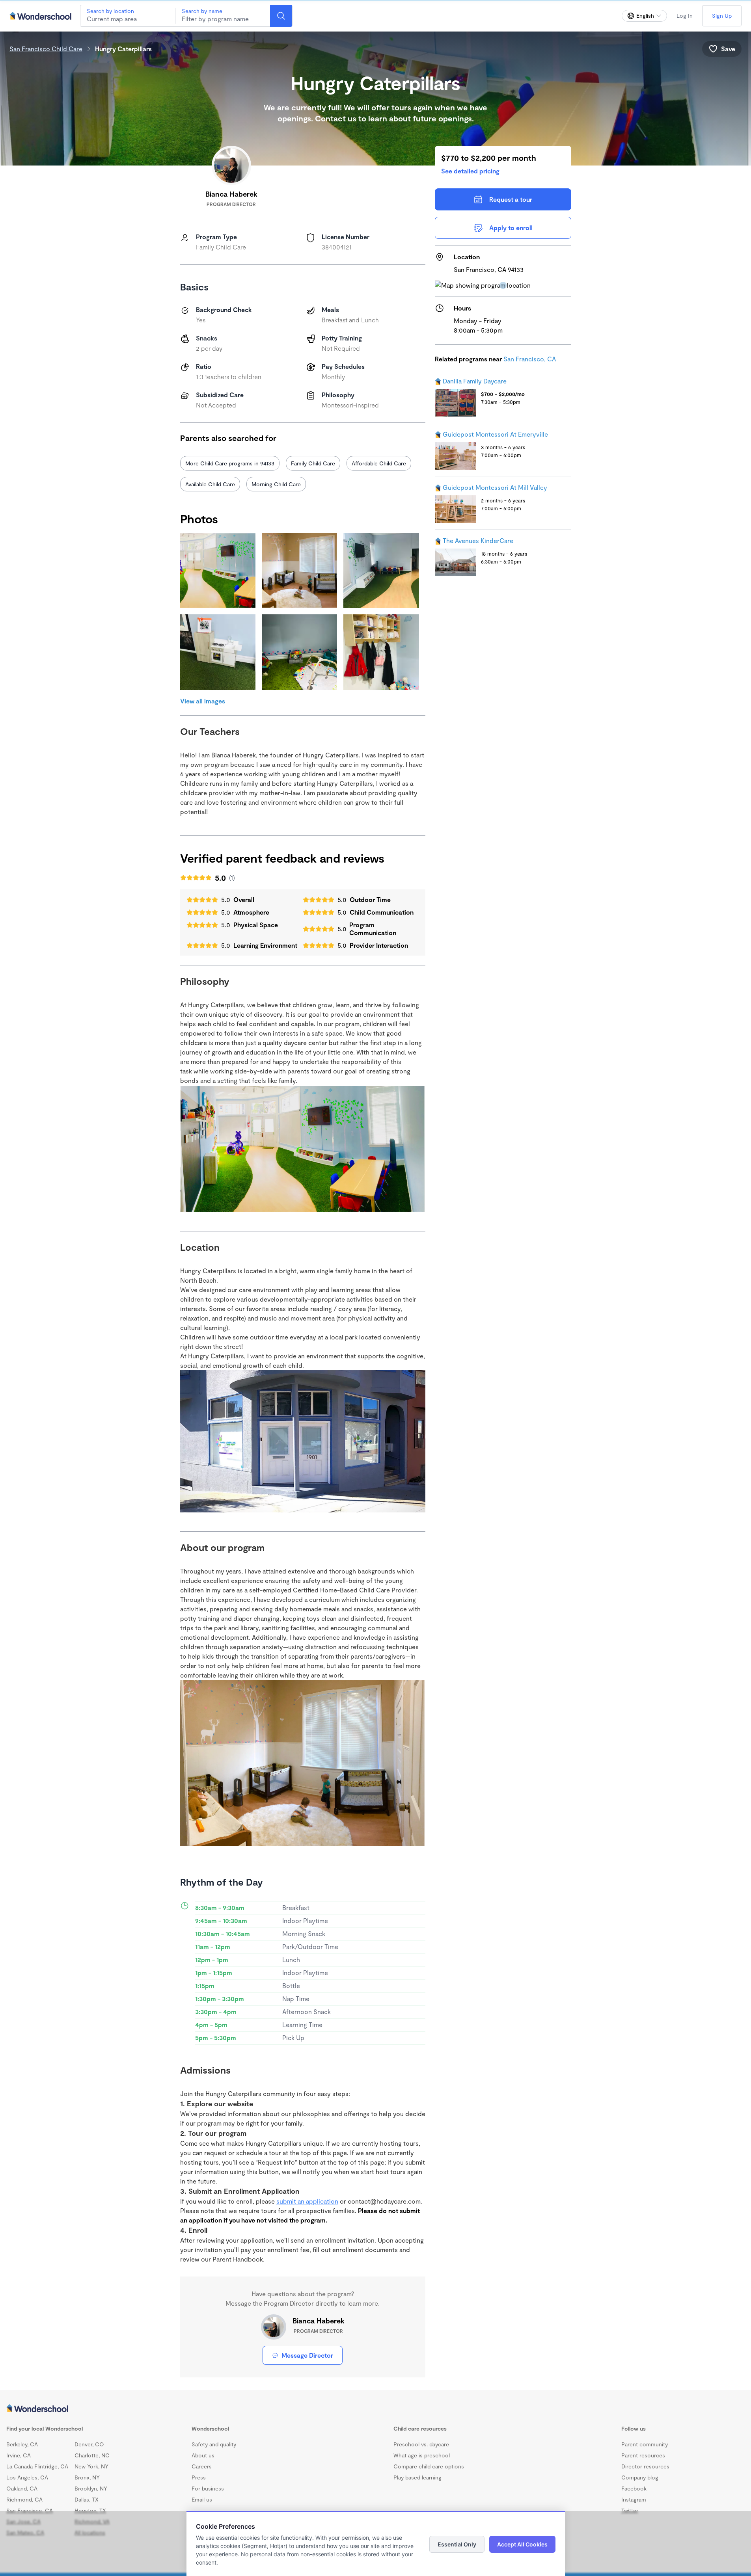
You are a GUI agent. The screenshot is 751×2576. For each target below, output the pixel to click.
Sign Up (722, 16)
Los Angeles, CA (27, 2477)
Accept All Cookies (522, 2544)
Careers (202, 2466)
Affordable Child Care (379, 463)
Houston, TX (90, 2510)
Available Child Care (210, 484)
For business (208, 2488)
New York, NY (91, 2466)
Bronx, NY (87, 2477)
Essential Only (457, 2544)
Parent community (645, 2444)
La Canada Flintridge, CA (37, 2466)
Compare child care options (429, 2466)
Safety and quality (214, 2444)
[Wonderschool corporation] (375, 2409)
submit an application (307, 2201)
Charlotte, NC (92, 2455)
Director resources (645, 2466)
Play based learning (417, 2477)
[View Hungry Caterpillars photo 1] (218, 570)
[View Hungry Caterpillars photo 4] (218, 652)
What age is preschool (422, 2455)
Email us (202, 2499)
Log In (685, 16)
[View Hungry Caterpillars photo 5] (299, 652)
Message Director (307, 2355)
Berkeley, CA (22, 2444)
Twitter (630, 2510)
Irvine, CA (19, 2455)
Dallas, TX (87, 2499)
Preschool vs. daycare (421, 2444)
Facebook (634, 2488)
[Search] (281, 16)
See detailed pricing (470, 171)
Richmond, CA (24, 2499)
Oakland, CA (22, 2488)
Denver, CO (89, 2444)
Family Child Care (313, 463)
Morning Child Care (276, 484)
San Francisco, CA (530, 359)
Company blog (640, 2477)
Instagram (634, 2499)
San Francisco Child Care (46, 49)
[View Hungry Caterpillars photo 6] (381, 652)
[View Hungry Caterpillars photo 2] (299, 570)
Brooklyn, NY (91, 2488)
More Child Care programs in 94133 (230, 463)
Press (199, 2477)
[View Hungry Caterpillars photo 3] (381, 570)
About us (203, 2455)
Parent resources (643, 2455)
